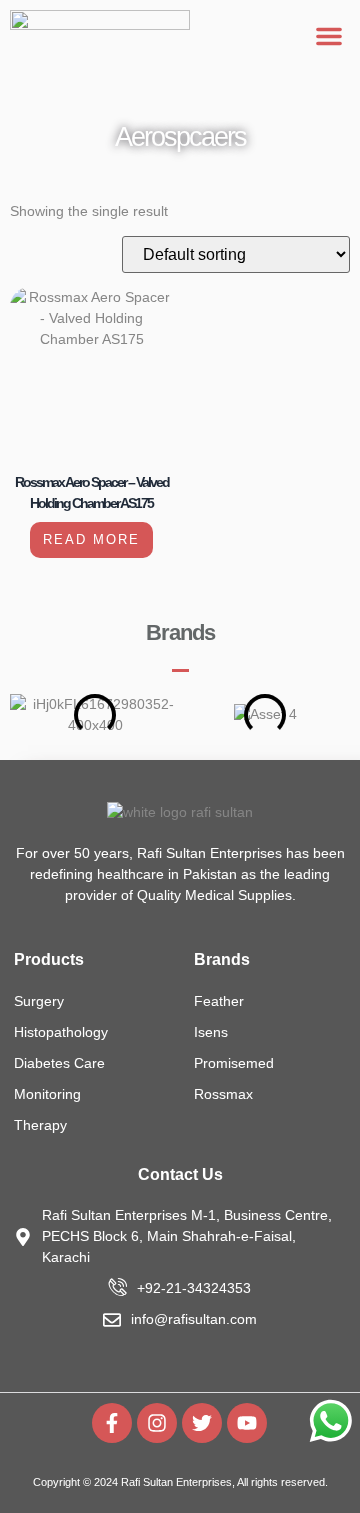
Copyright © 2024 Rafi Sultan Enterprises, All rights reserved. (180, 1482)
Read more (91, 539)
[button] (329, 36)
